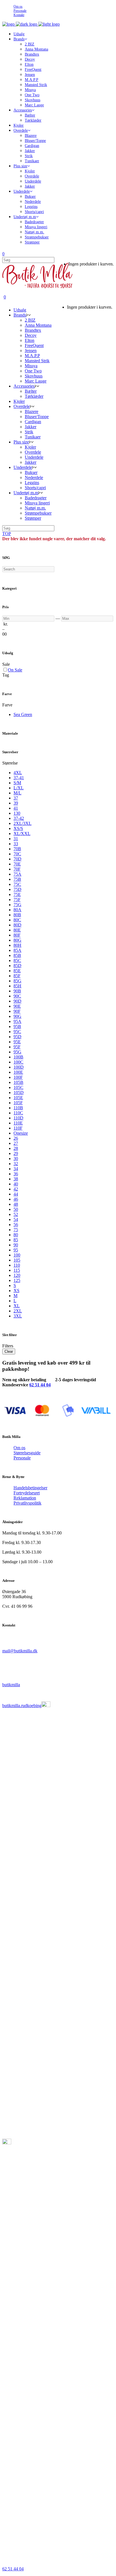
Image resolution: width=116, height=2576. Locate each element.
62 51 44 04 (40, 1385)
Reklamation (25, 1498)
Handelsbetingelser (30, 1488)
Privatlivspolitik (27, 1503)
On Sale (15, 670)
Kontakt (19, 15)
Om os (18, 6)
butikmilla (11, 1685)
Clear (9, 1351)
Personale (20, 11)
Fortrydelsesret (27, 1493)
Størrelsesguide (27, 1453)
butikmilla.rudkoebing (22, 1706)
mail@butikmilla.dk (20, 1651)
